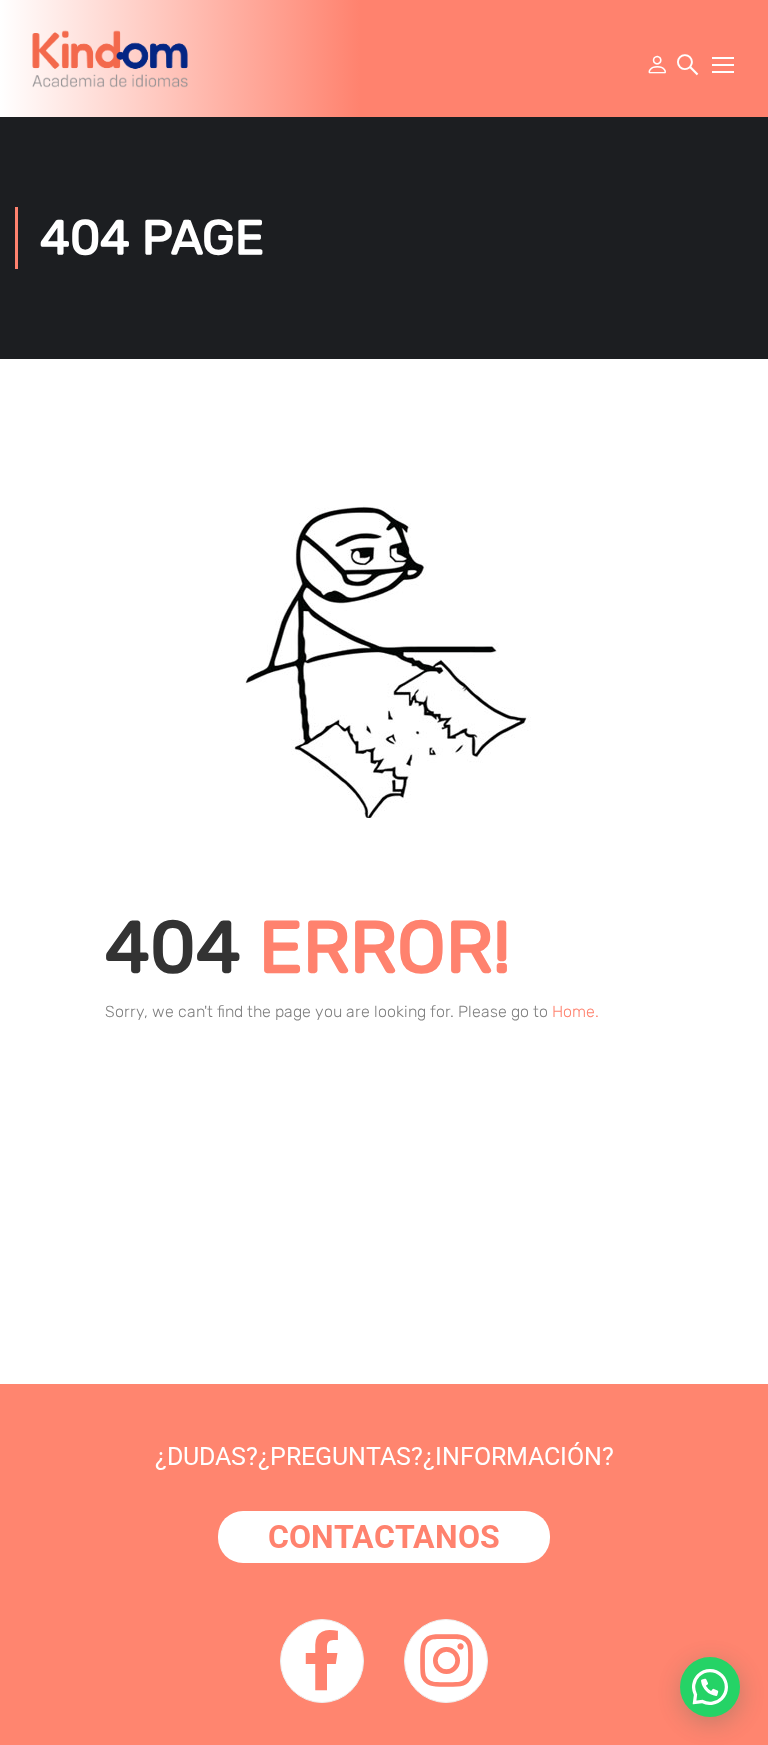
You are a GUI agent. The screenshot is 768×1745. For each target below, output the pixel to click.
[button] (710, 1687)
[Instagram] (446, 1661)
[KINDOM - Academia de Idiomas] (110, 58)
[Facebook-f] (322, 1661)
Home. (575, 1011)
